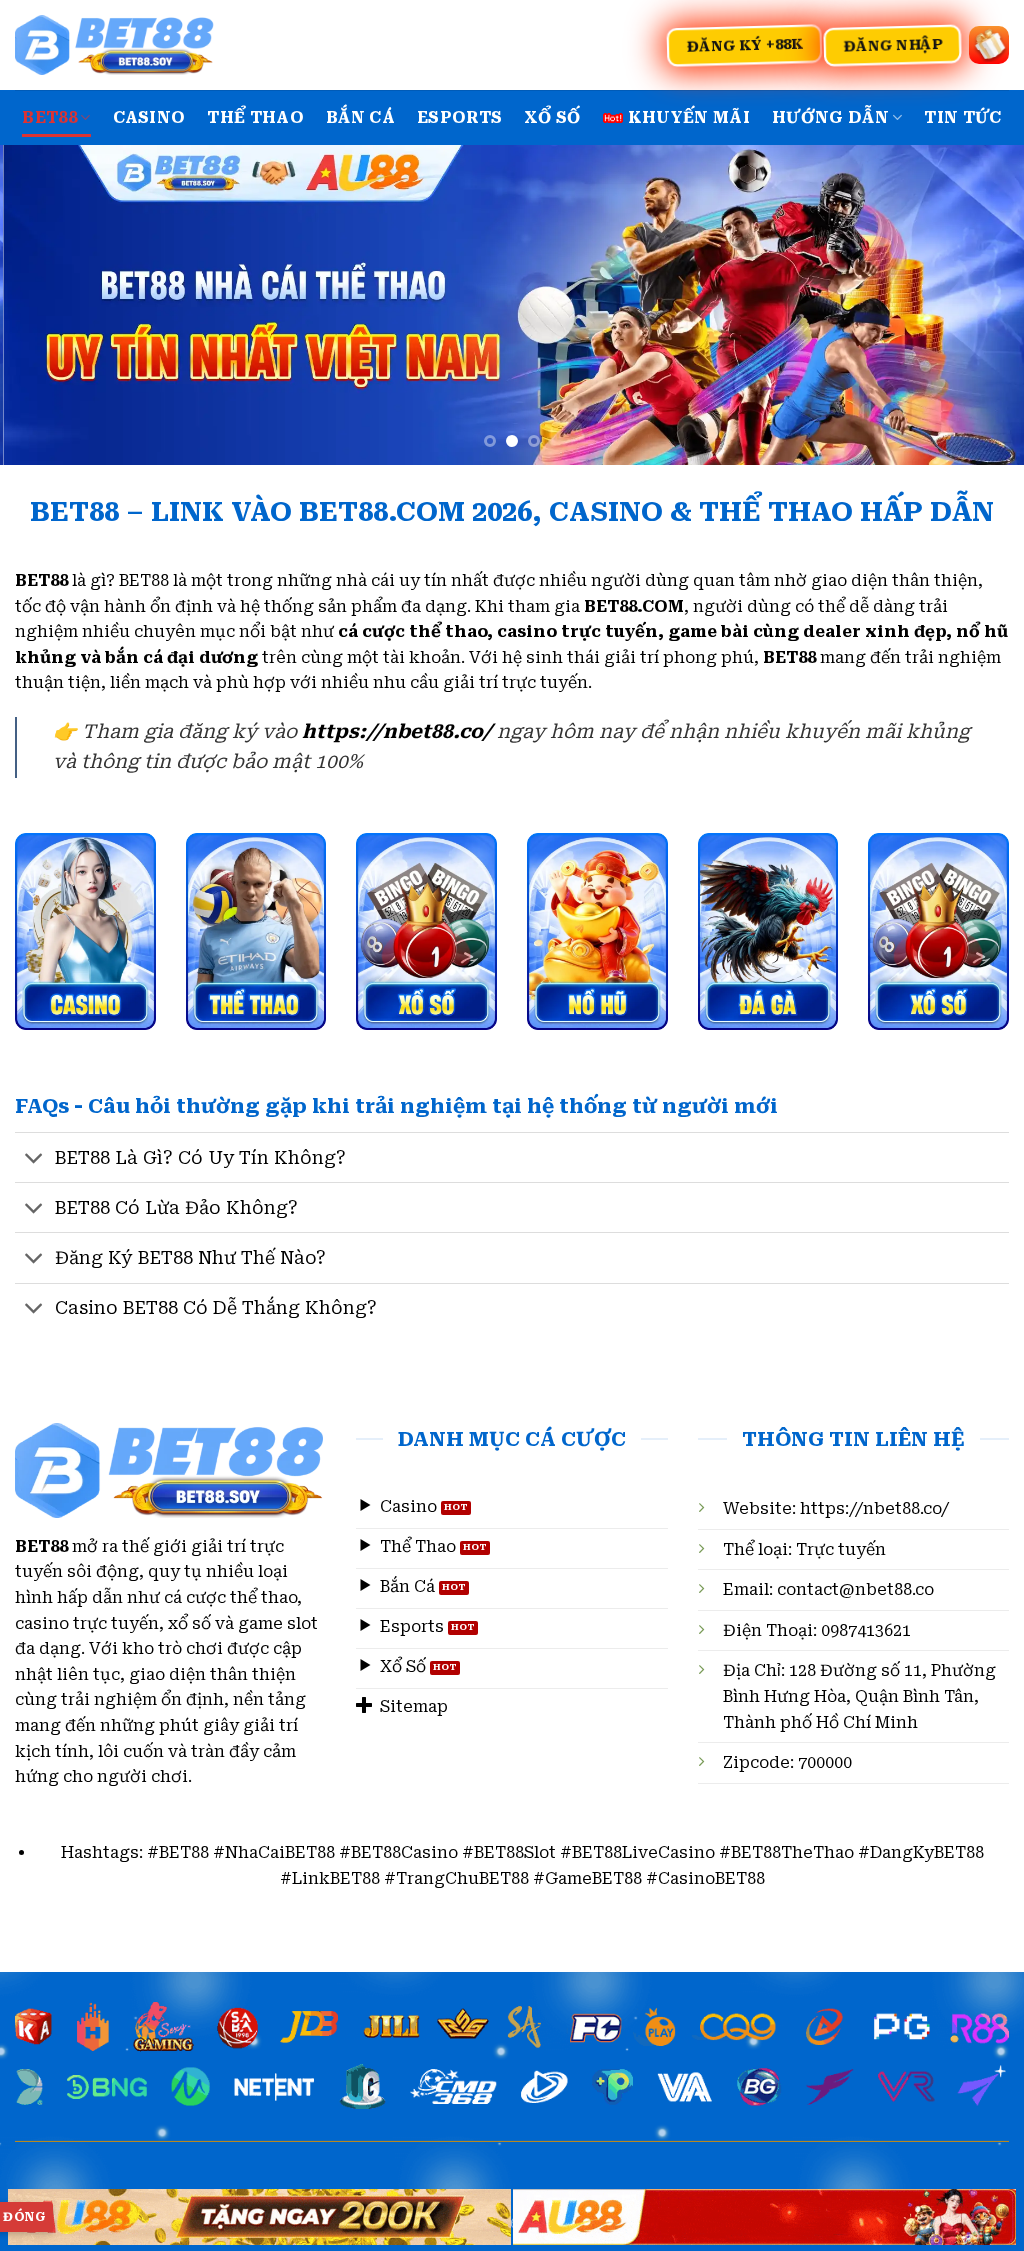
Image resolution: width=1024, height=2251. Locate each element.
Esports (459, 117)
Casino (149, 117)
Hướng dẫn (830, 117)
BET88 (49, 117)
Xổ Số (552, 117)
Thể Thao (255, 117)
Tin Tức (962, 117)
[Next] (978, 305)
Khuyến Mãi (689, 117)
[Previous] (46, 305)
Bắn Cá (360, 117)
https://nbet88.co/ (874, 1508)
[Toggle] (34, 1159)
